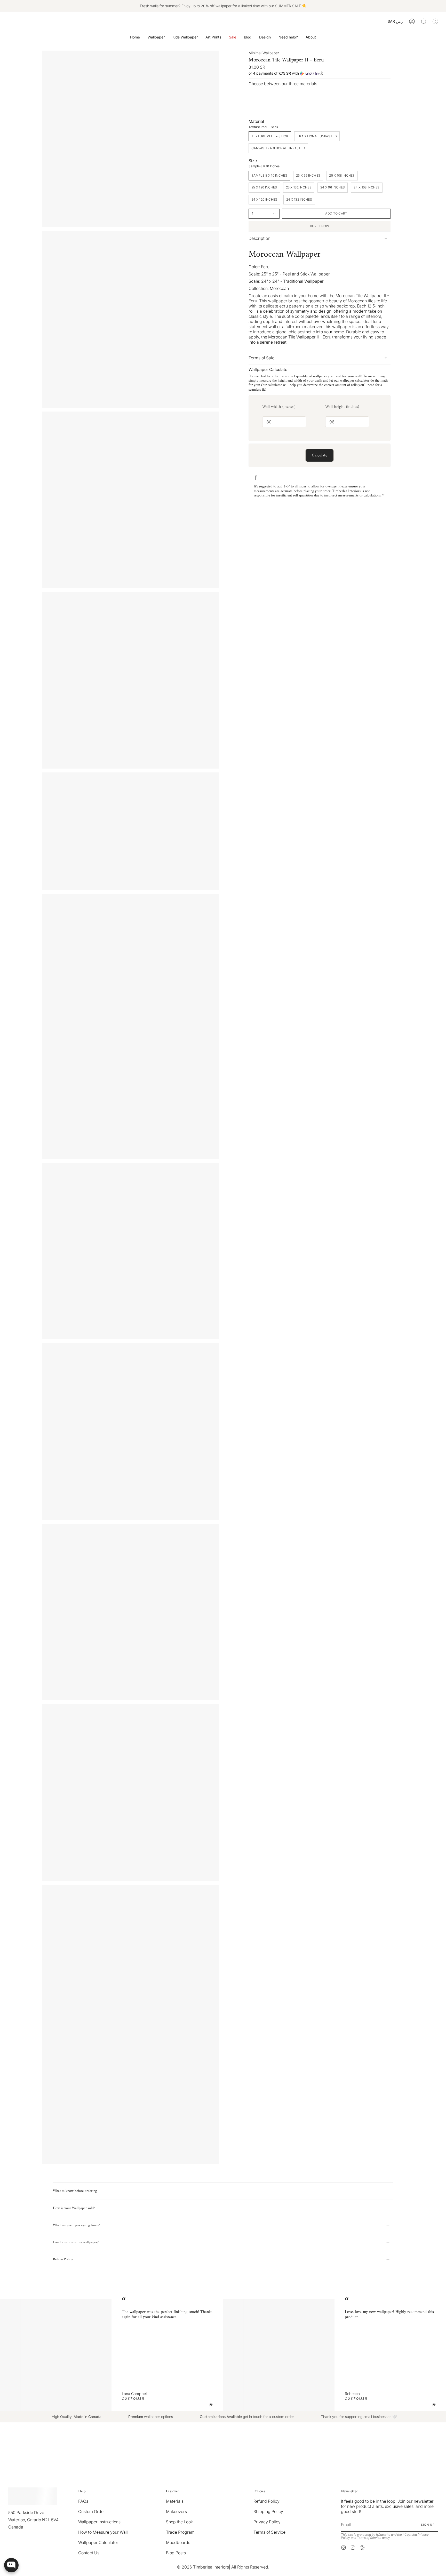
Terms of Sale (261, 358)
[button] (156, 37)
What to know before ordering (75, 2191)
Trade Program (180, 2532)
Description (259, 238)
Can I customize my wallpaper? (76, 2242)
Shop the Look (179, 2522)
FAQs (83, 2501)
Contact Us (89, 2553)
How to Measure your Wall (103, 2532)
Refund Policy (266, 2501)
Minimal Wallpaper (264, 53)
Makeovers (176, 2511)
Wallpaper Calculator (98, 2542)
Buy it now (320, 226)
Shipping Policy (268, 2511)
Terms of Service (269, 2532)
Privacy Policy (267, 2522)
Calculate (320, 455)
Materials (175, 2501)
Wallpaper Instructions (99, 2522)
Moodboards (178, 2542)
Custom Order (92, 2511)
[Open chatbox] (11, 2565)
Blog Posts (176, 2553)
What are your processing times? (76, 2225)
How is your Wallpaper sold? (74, 2208)
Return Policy (63, 2259)
